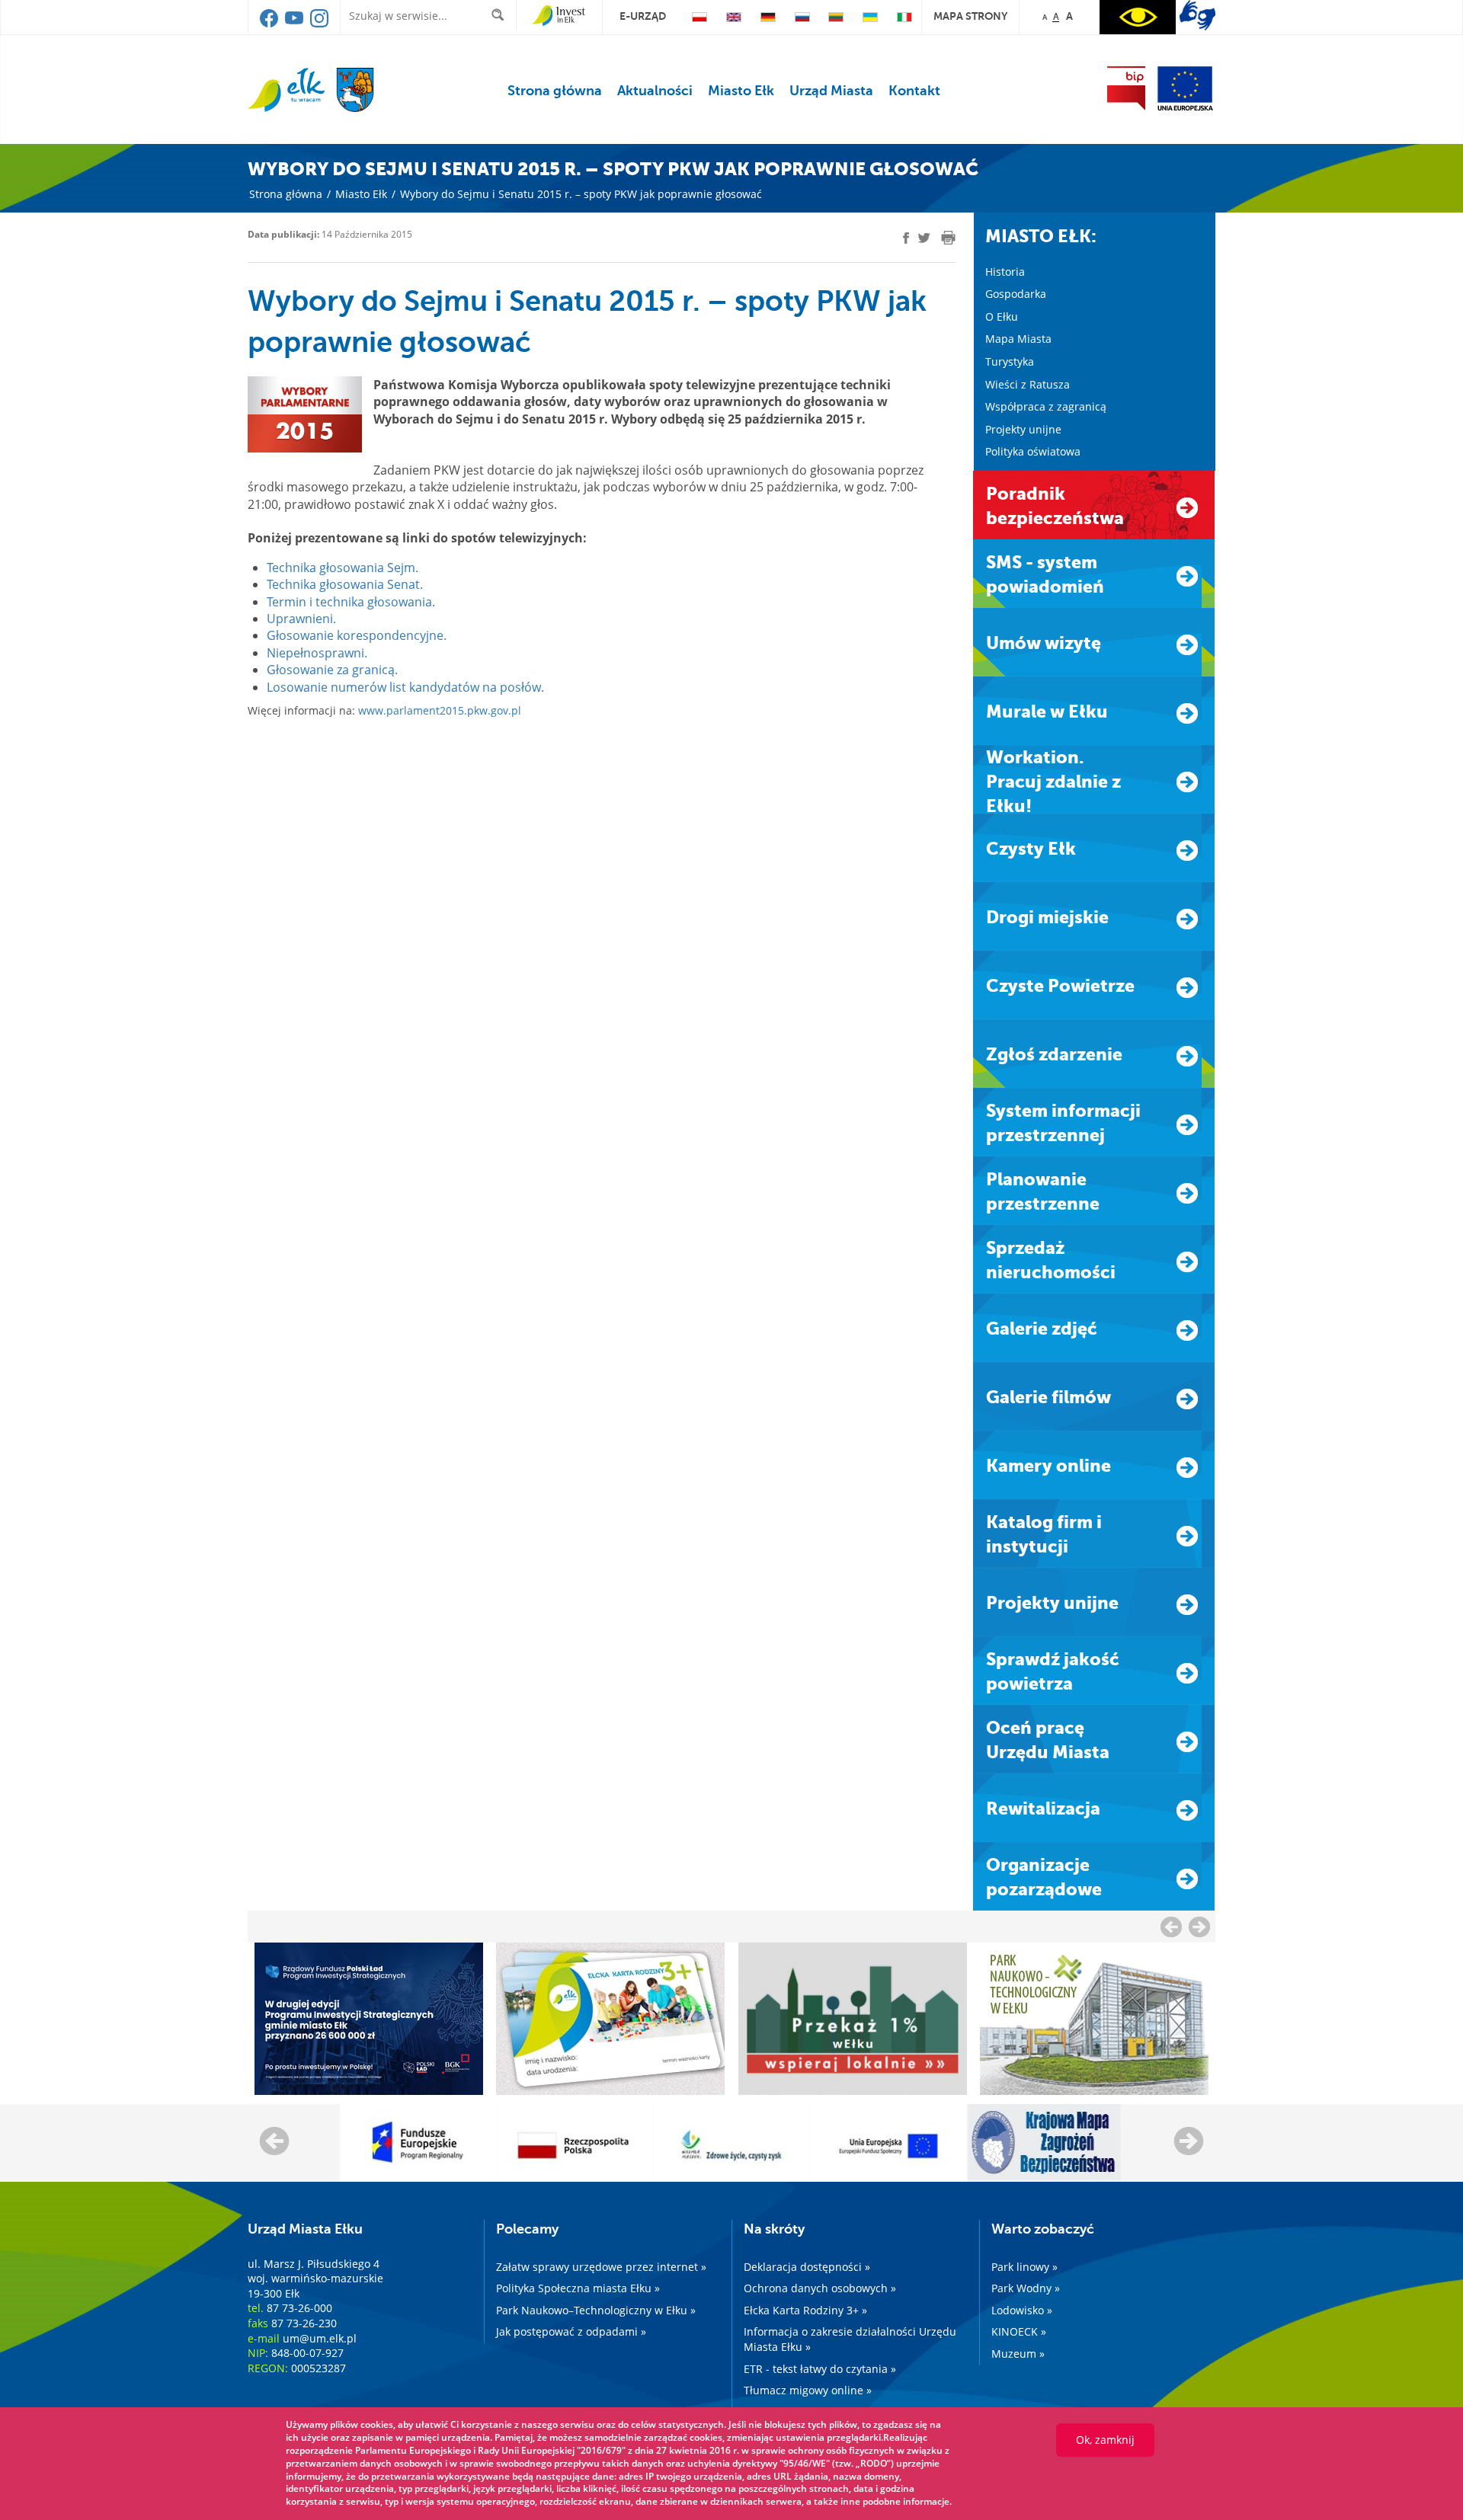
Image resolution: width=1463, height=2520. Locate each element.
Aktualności (655, 91)
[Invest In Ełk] (559, 16)
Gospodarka (1016, 294)
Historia (1005, 272)
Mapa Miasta (1018, 339)
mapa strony (970, 16)
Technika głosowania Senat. (345, 584)
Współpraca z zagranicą (1046, 406)
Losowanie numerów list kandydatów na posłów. (405, 687)
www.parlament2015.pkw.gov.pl (440, 710)
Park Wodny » (1026, 2288)
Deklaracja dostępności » (807, 2267)
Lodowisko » (1022, 2310)
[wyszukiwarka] (501, 15)
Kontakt (914, 91)
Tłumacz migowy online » (808, 2390)
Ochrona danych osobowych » (820, 2288)
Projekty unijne (1023, 429)
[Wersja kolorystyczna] (1138, 17)
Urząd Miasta (831, 91)
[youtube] (295, 24)
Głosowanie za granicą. (332, 670)
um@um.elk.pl (320, 2338)
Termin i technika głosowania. (351, 602)
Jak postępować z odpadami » (571, 2331)
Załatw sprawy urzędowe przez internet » (601, 2267)
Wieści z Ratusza (1028, 384)
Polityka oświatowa (1033, 451)
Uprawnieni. (301, 619)
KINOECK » (1019, 2331)
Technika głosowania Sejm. (343, 568)
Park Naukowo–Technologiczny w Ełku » (596, 2310)
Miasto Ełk (741, 91)
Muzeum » (1018, 2354)
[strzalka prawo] (1171, 1927)
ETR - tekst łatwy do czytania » (820, 2369)
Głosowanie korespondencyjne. (357, 635)
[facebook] (270, 24)
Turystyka (1010, 361)
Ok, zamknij (1105, 2440)
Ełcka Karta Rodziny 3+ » (805, 2310)
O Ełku (1002, 317)
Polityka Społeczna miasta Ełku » (578, 2288)
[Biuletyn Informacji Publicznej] (1126, 88)
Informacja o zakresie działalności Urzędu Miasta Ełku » (850, 2339)
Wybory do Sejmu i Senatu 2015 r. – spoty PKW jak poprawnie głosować (581, 194)
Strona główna (555, 91)
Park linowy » (1024, 2267)
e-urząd (643, 16)
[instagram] (319, 24)
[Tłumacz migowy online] (1197, 15)
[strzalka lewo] (1199, 1927)
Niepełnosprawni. (317, 653)
